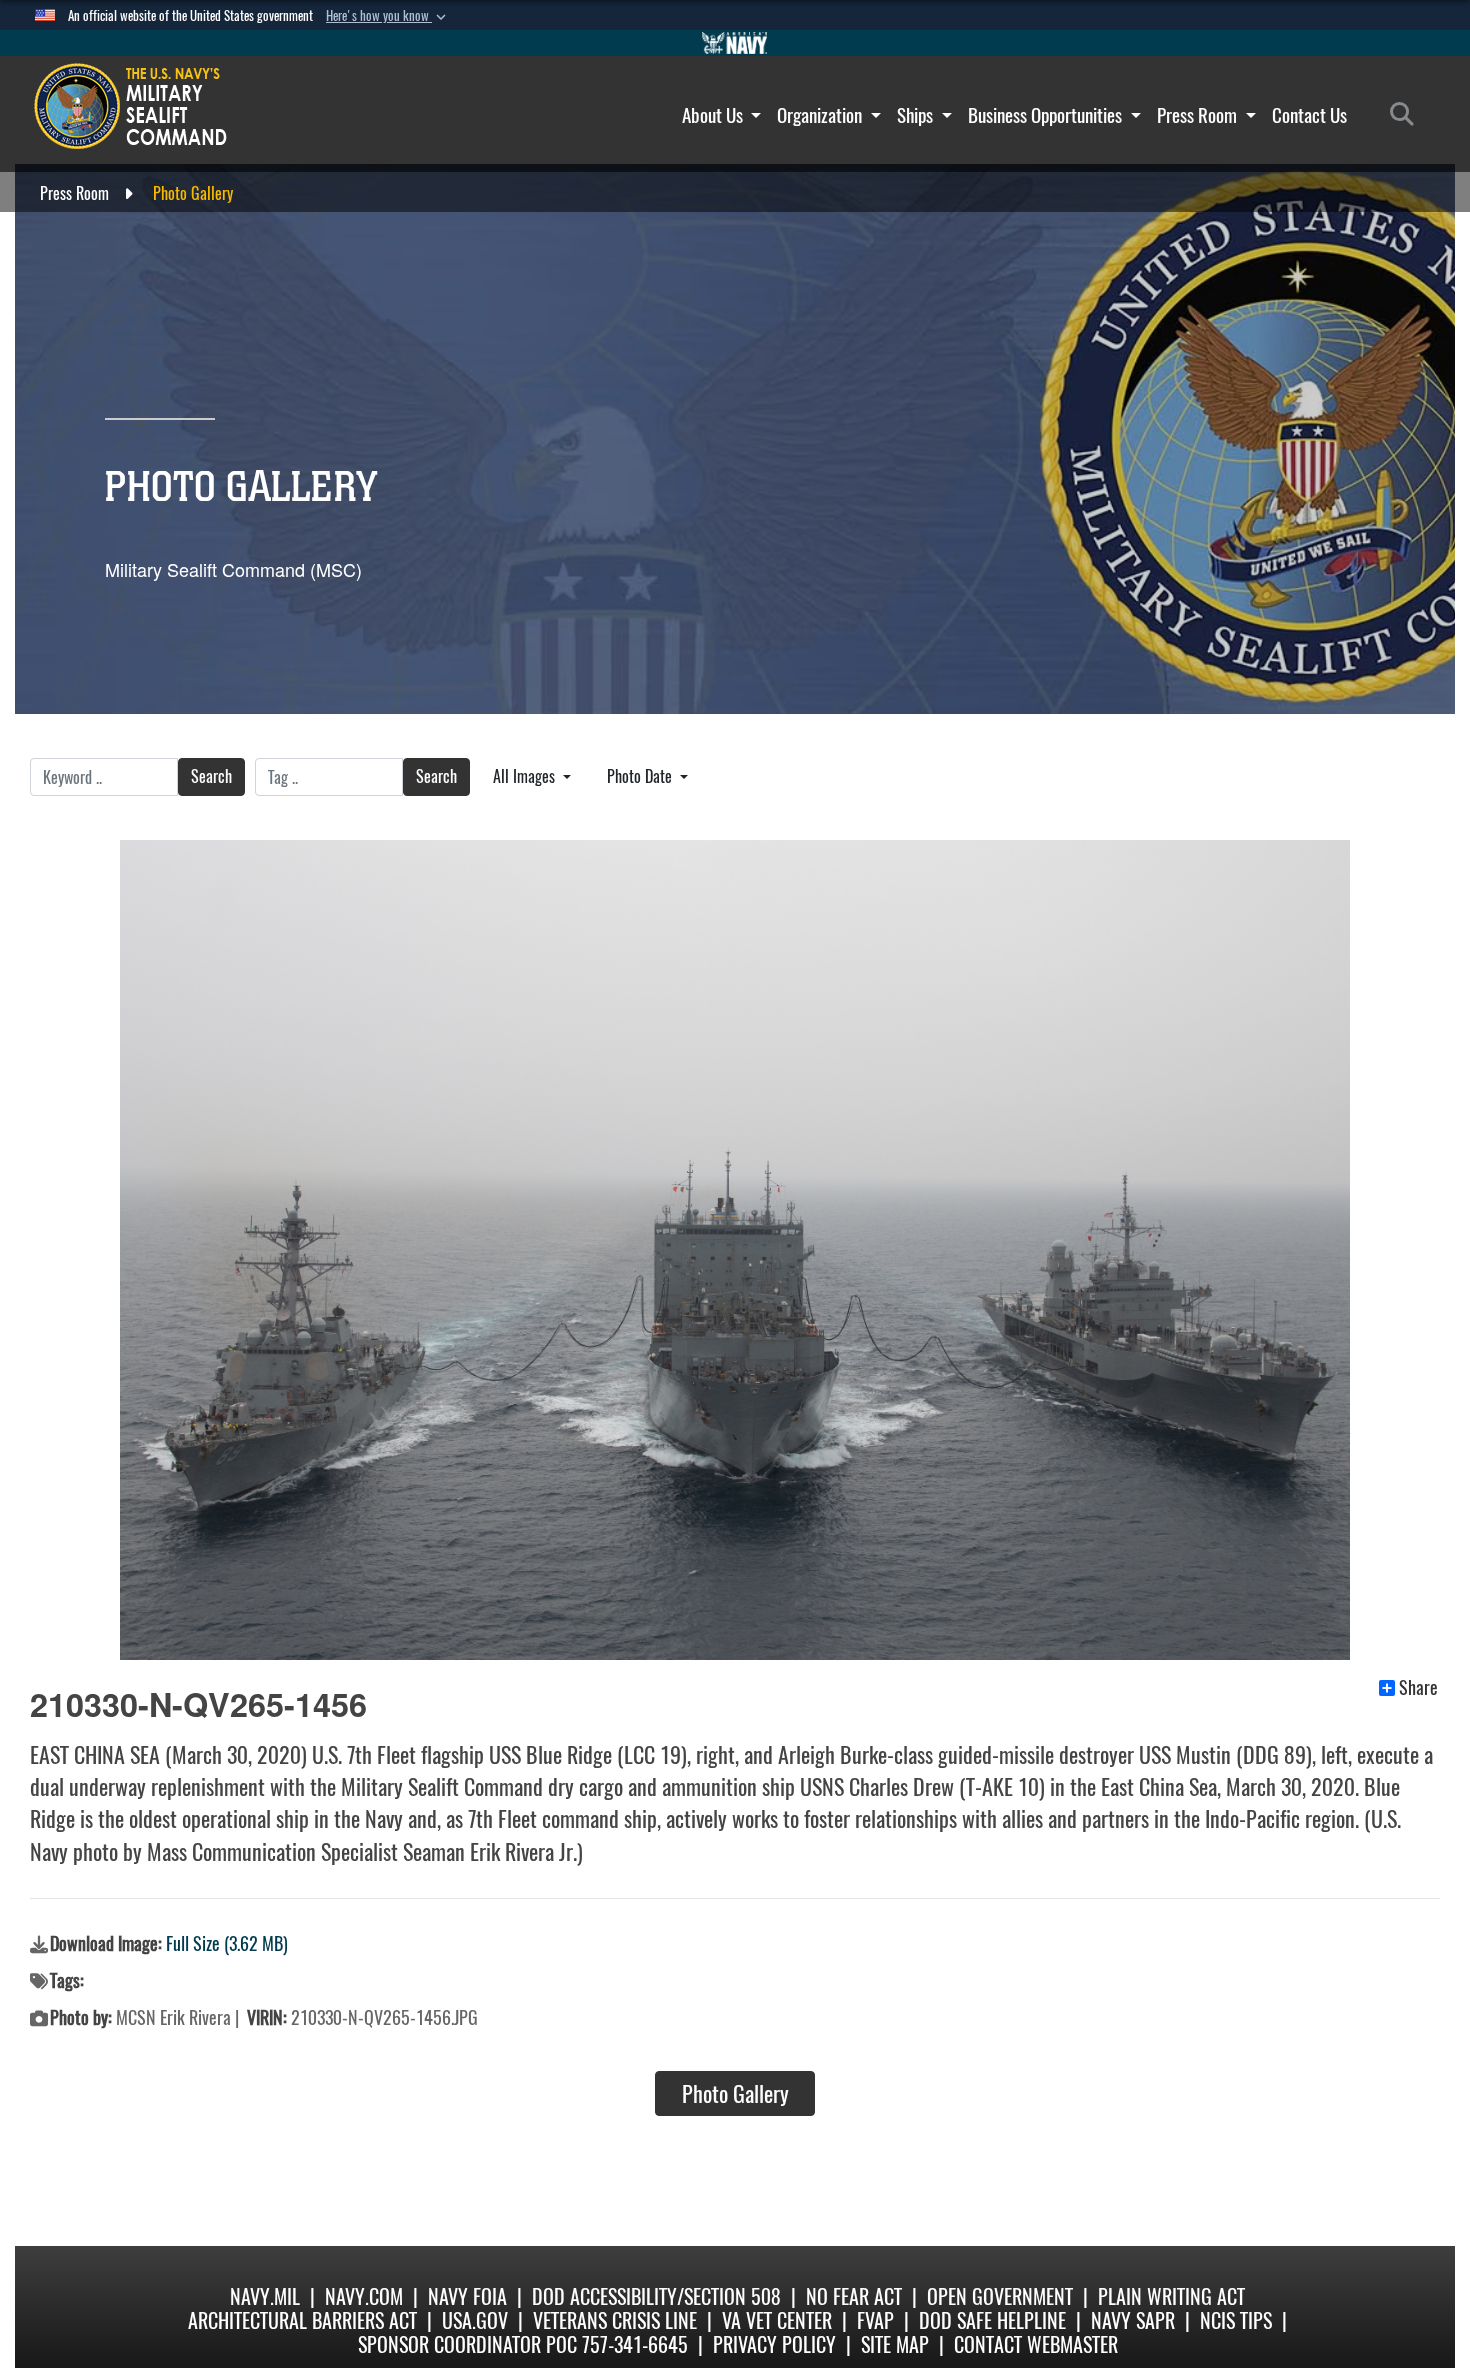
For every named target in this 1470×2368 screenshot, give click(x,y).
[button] (388, 16)
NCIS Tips (1236, 2320)
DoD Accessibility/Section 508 (656, 2296)
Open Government (1000, 2296)
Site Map (895, 2344)
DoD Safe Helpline (992, 2320)
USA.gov (475, 2320)
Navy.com (364, 2296)
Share (1418, 1688)
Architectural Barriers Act (302, 2320)
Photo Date (641, 776)
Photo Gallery (735, 2094)
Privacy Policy (774, 2344)
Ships (917, 115)
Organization (821, 115)
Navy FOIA (467, 2296)
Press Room (1199, 115)
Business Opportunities (1047, 115)
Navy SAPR (1133, 2320)
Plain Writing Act (1171, 2296)
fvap (875, 2320)
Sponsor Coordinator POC (467, 2344)
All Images (526, 776)
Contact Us (1309, 115)
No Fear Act (854, 2296)
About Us (714, 115)
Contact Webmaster (1036, 2344)
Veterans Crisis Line (615, 2320)
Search (211, 776)
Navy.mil (265, 2296)
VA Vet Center (777, 2320)
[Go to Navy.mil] (735, 43)
